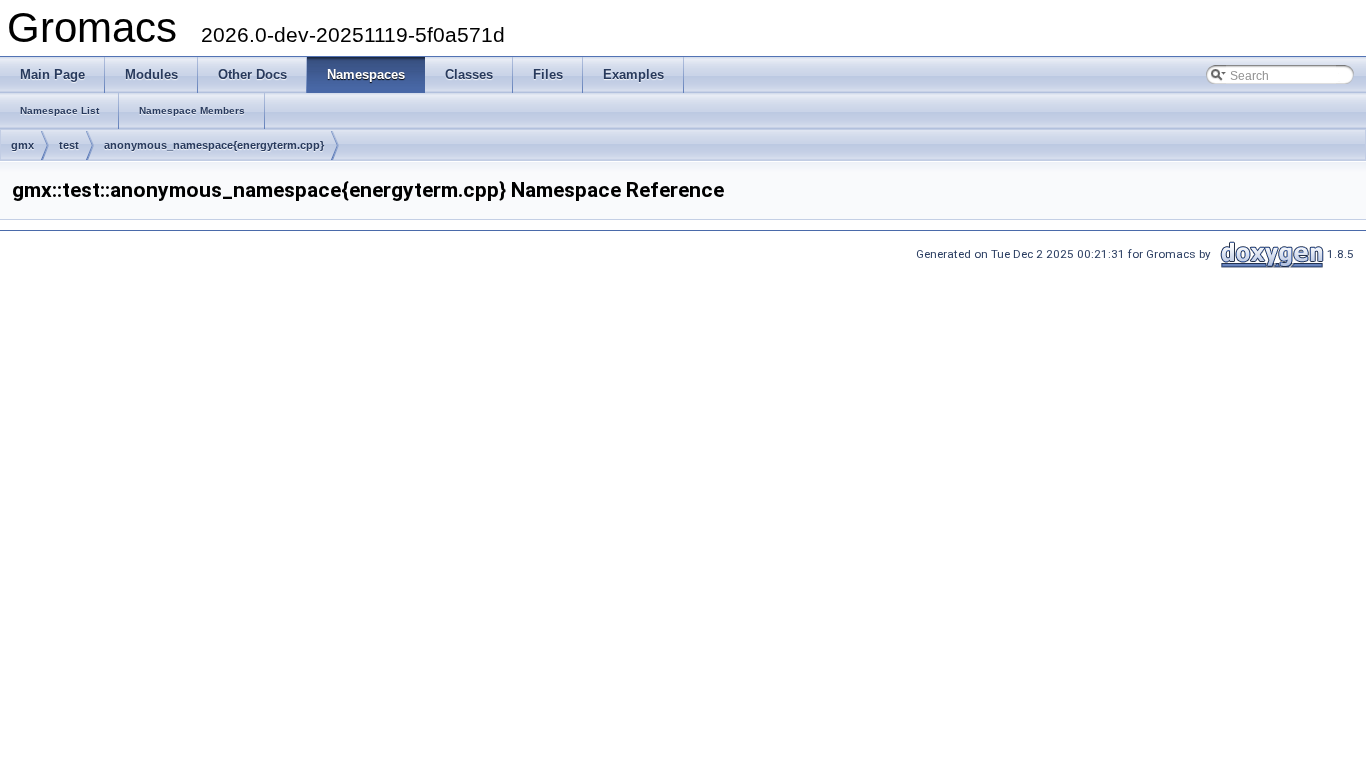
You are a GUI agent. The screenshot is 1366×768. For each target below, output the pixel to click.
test (69, 145)
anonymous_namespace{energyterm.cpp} (214, 145)
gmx (22, 145)
